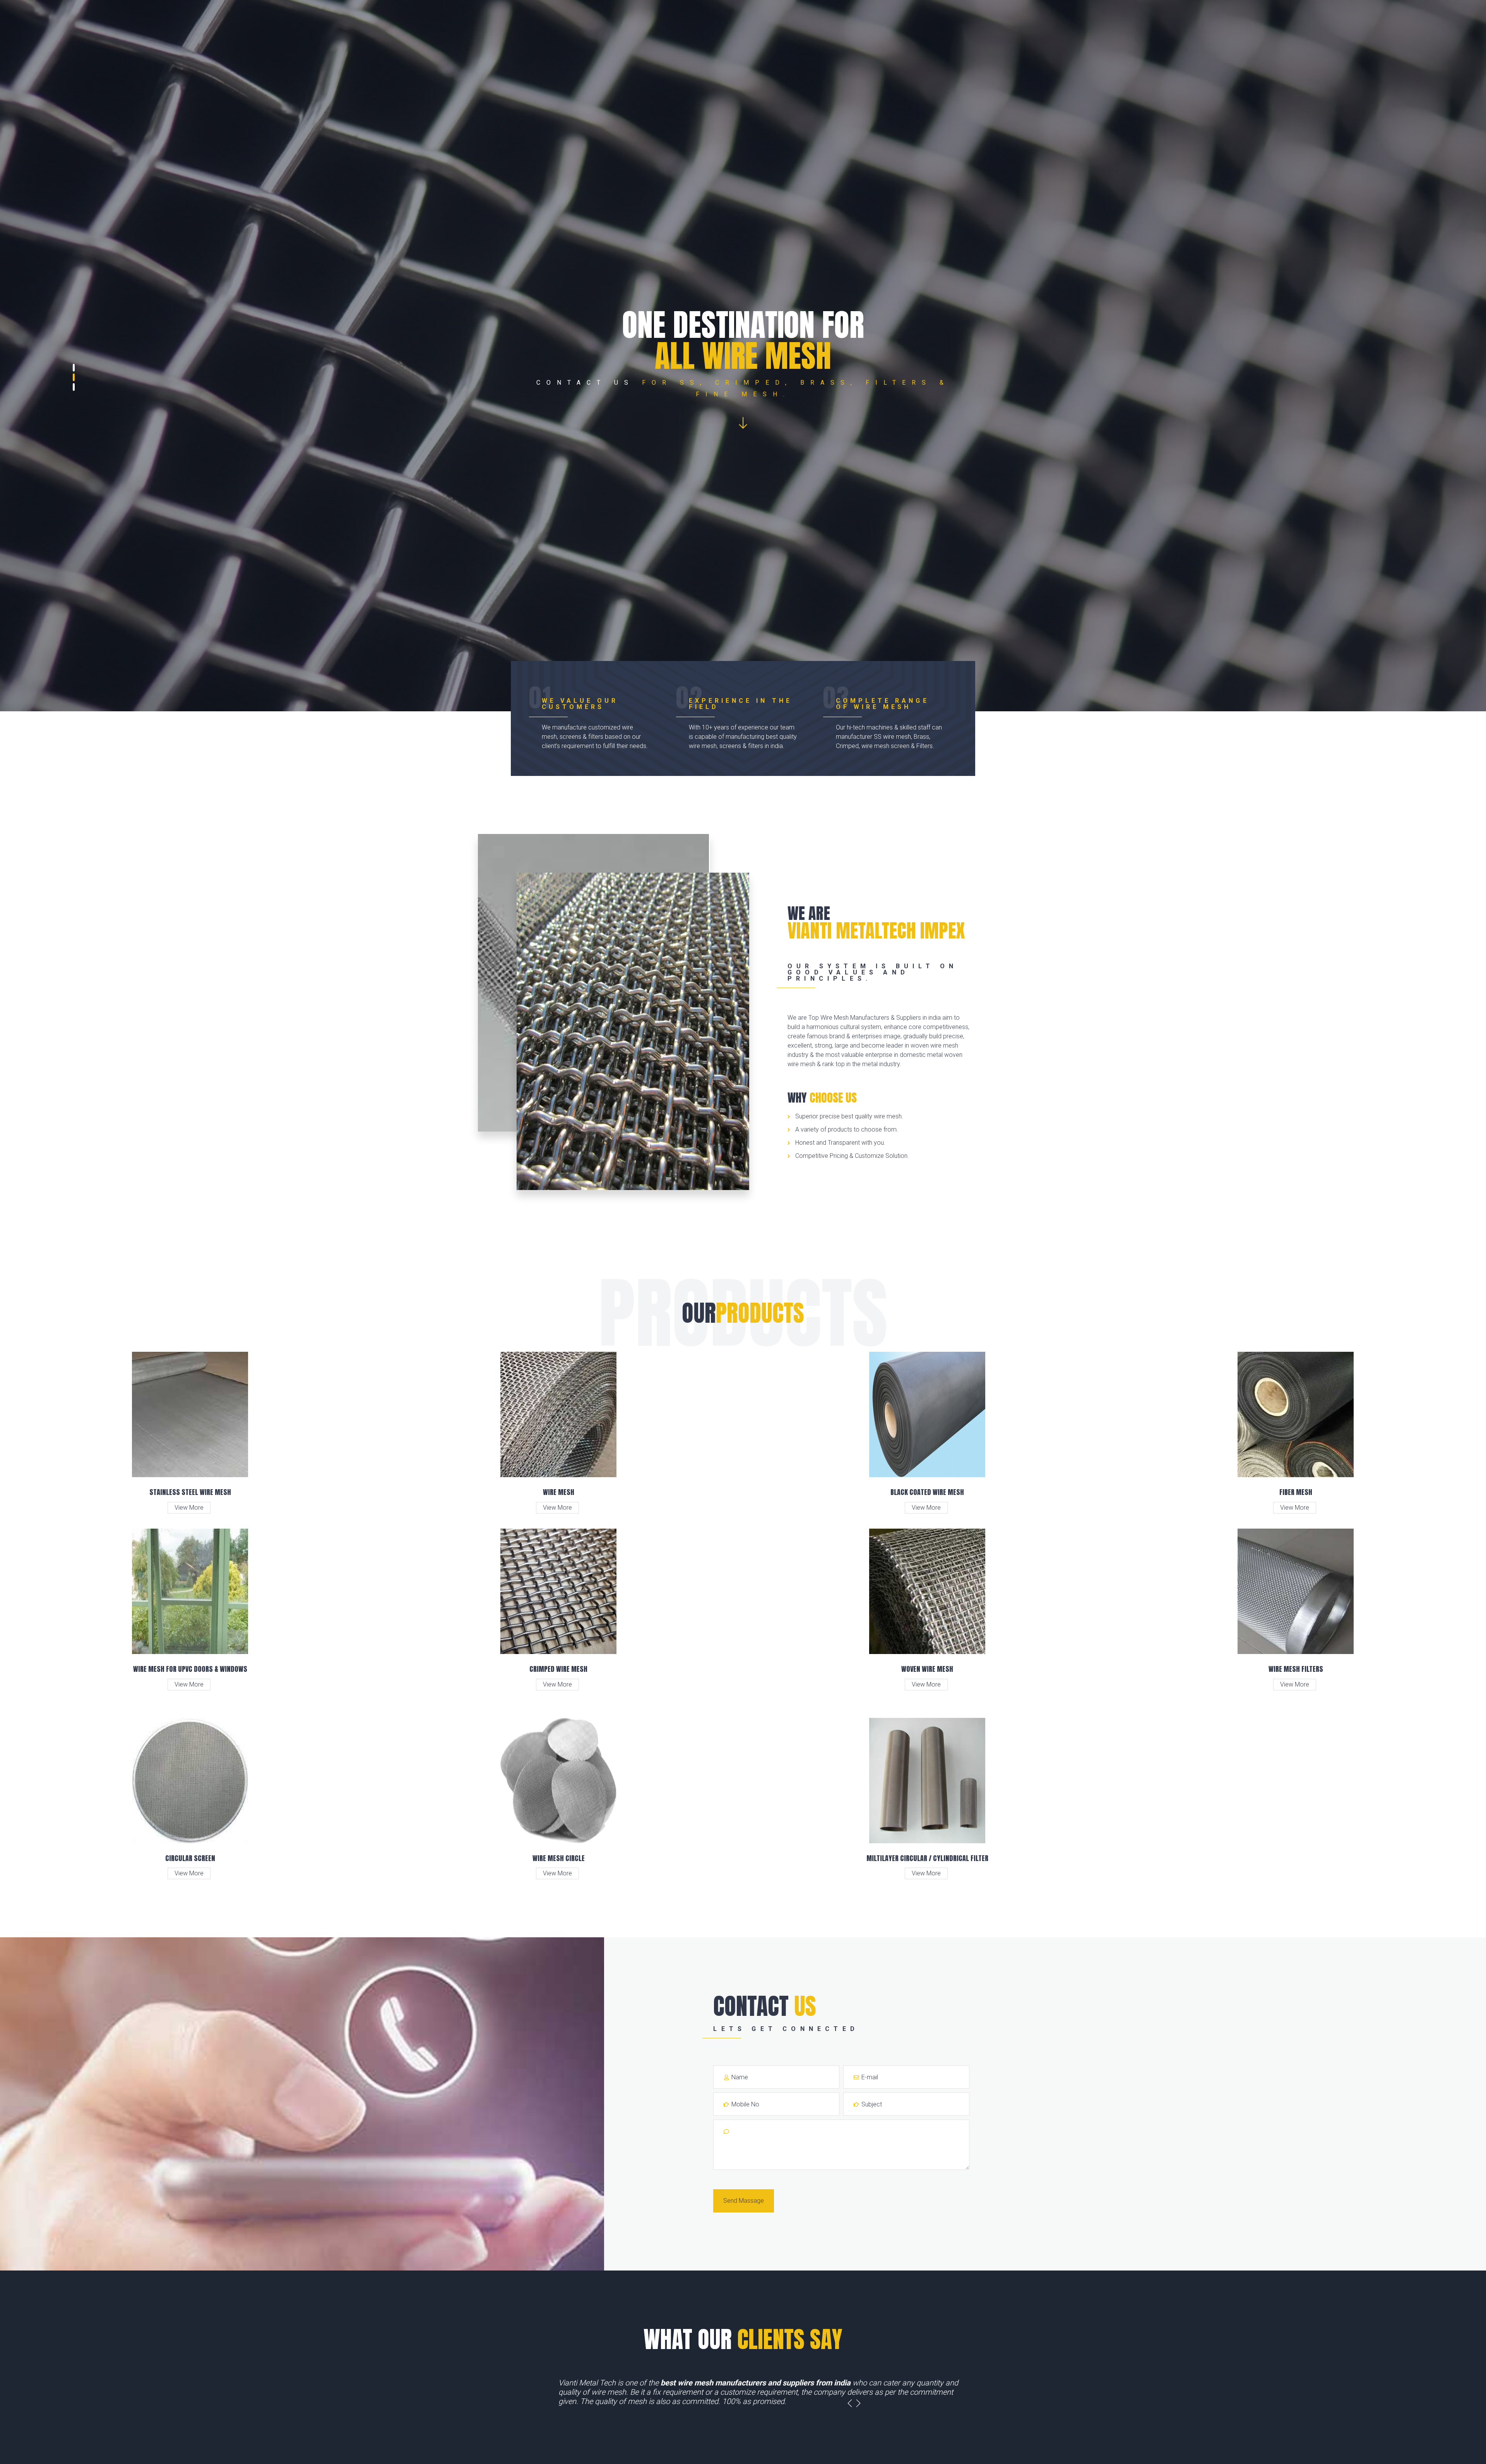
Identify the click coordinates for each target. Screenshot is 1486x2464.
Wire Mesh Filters (1296, 1669)
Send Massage (744, 2201)
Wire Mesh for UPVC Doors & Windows (190, 1669)
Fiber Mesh (1296, 1492)
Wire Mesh (559, 1492)
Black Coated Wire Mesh (927, 1492)
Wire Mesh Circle (559, 1858)
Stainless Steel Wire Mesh (190, 1492)
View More (189, 1508)
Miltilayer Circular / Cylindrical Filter (927, 1858)
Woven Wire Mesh (927, 1669)
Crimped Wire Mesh (558, 1669)
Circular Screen (190, 1858)
